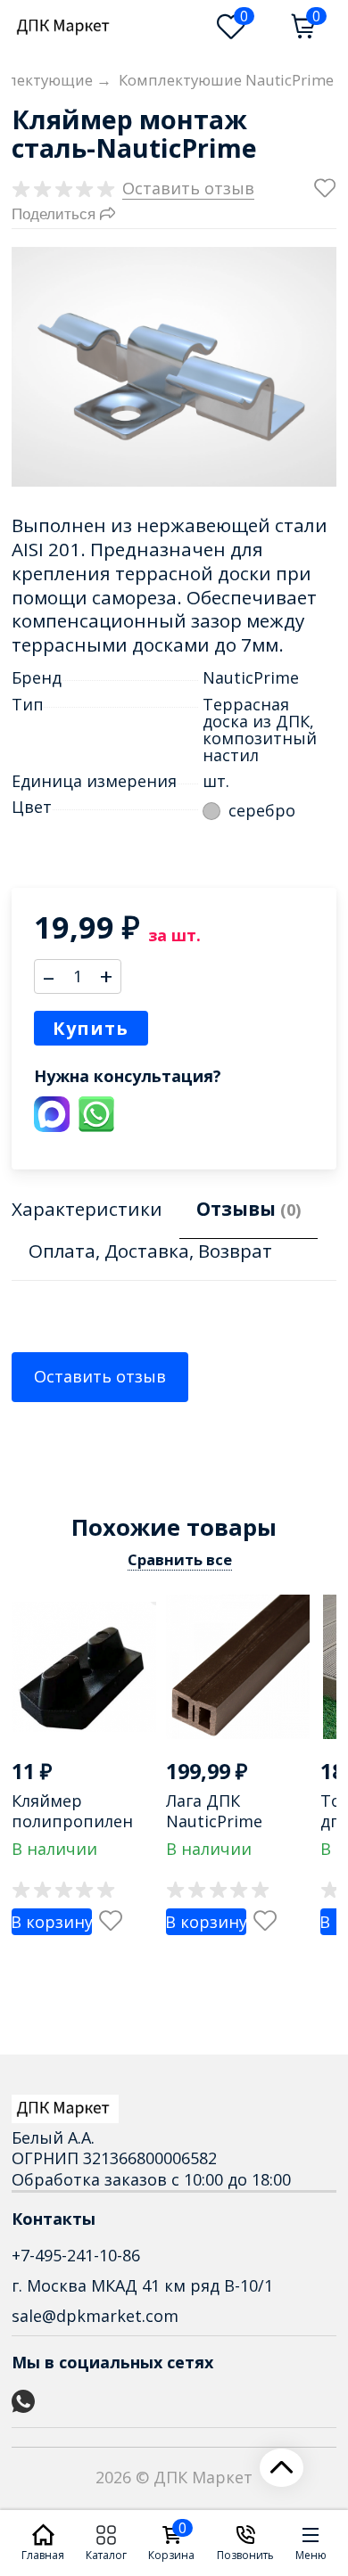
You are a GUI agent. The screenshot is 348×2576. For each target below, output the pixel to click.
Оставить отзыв (100, 1376)
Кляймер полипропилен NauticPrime (72, 1821)
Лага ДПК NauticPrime (214, 1811)
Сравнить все (180, 1559)
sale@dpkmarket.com (95, 2316)
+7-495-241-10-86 (76, 2255)
